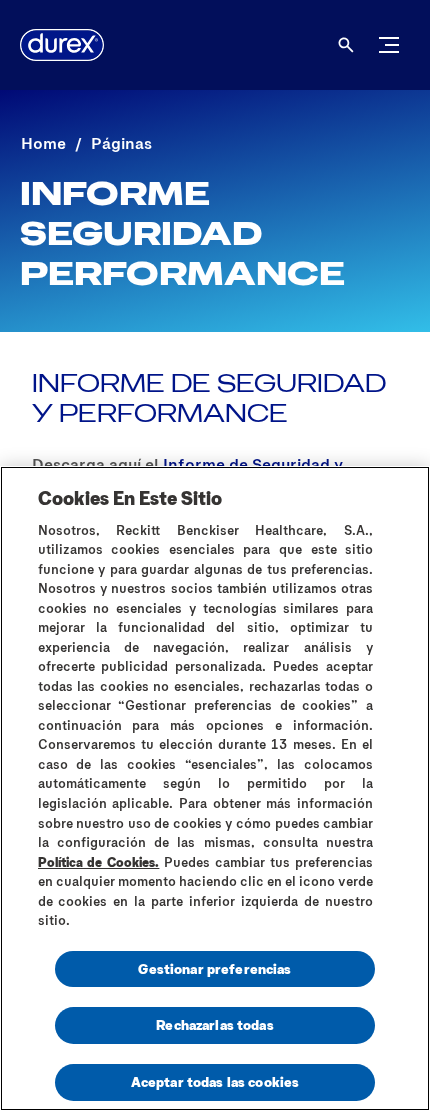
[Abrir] (346, 45)
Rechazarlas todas (214, 1024)
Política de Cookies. (99, 862)
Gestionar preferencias (214, 968)
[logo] (62, 45)
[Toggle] (389, 45)
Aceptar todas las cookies (215, 1081)
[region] (215, 788)
